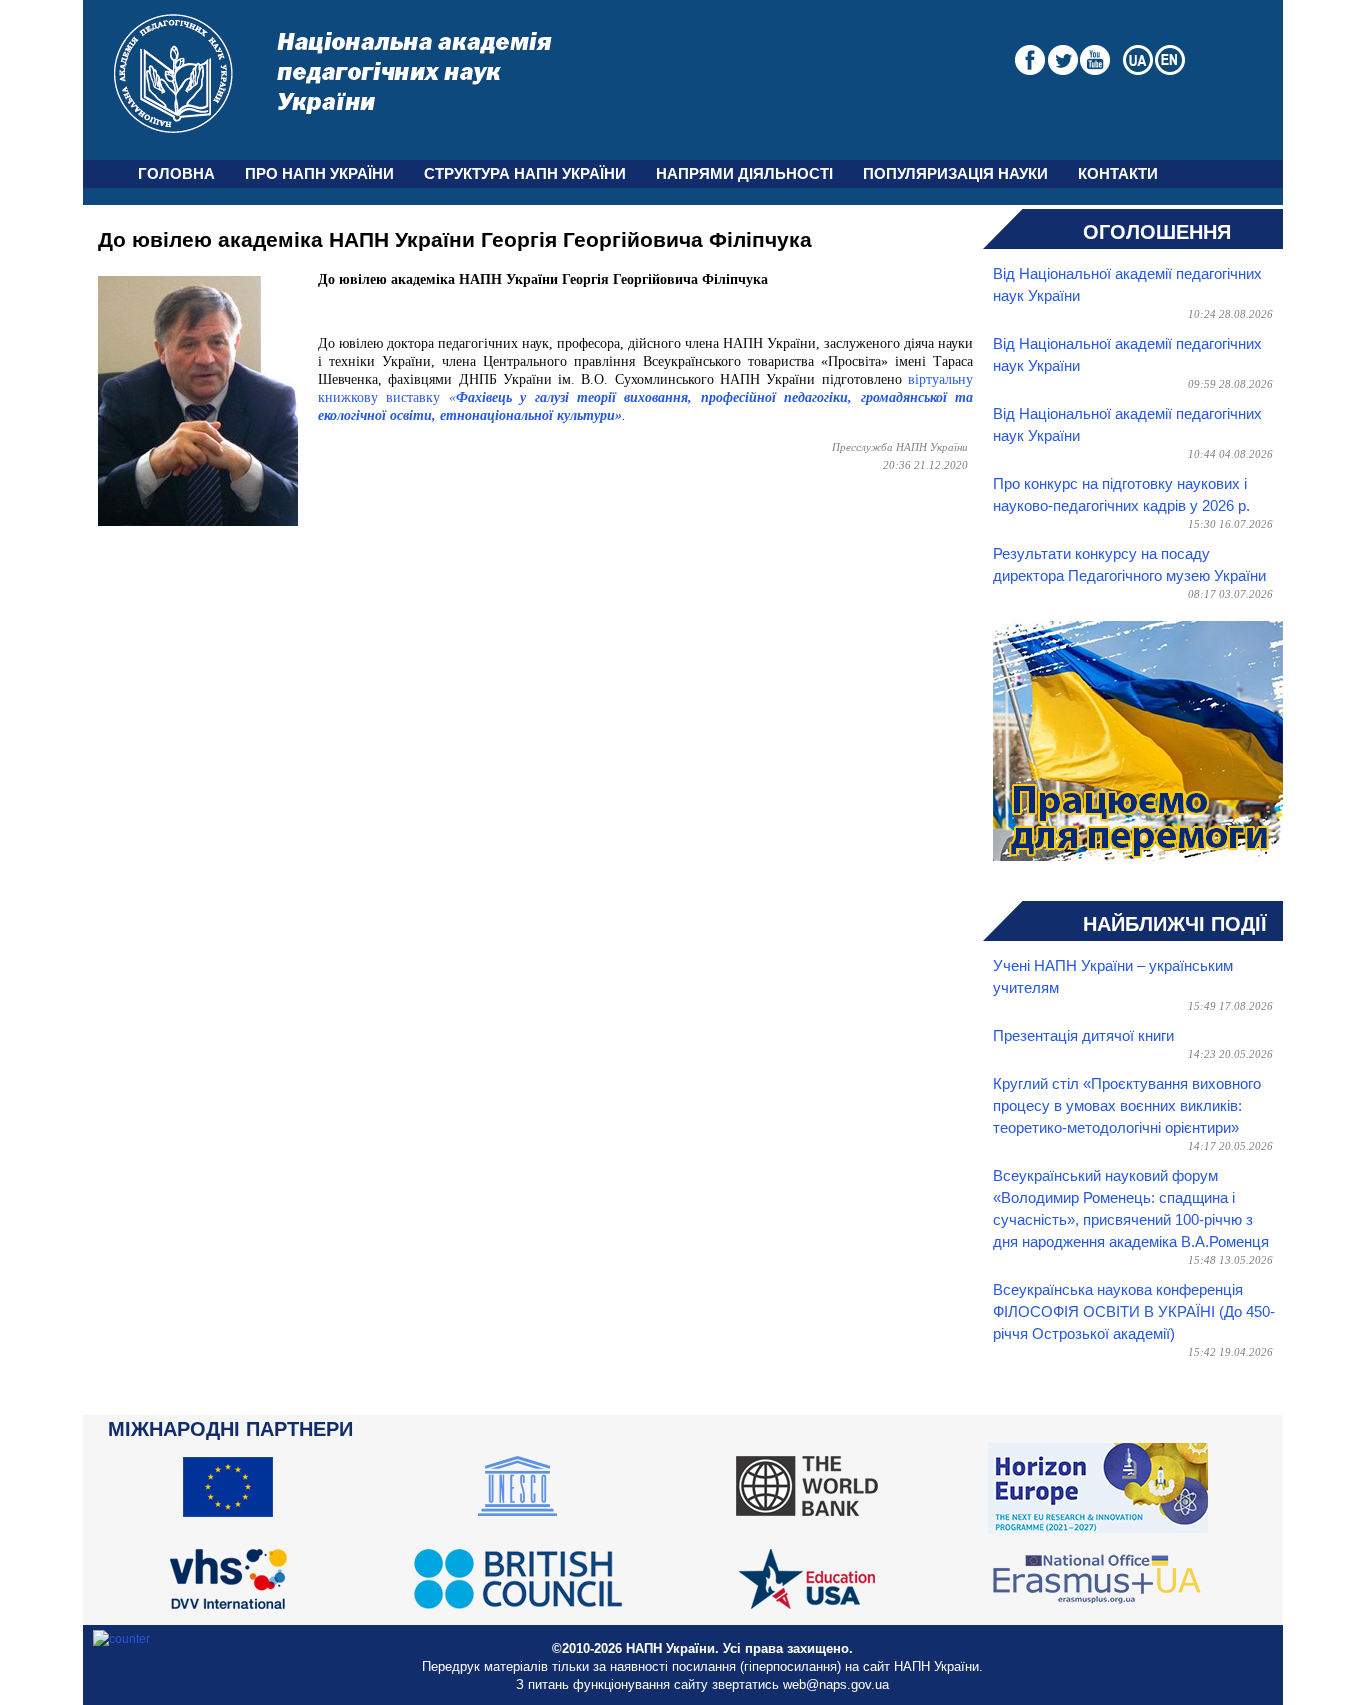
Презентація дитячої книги (1083, 1036)
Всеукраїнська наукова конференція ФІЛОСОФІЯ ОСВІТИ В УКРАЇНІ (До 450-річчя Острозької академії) (1134, 1312)
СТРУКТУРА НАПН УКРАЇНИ (525, 174)
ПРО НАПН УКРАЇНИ (319, 174)
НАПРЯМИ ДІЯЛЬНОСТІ (744, 174)
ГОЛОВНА (176, 174)
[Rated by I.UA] (121, 1639)
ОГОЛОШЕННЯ (1157, 232)
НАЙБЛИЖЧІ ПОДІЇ (1175, 924)
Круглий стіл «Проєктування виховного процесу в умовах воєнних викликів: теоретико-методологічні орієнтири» (1127, 1106)
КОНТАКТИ (1118, 174)
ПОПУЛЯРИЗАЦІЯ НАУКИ (955, 174)
